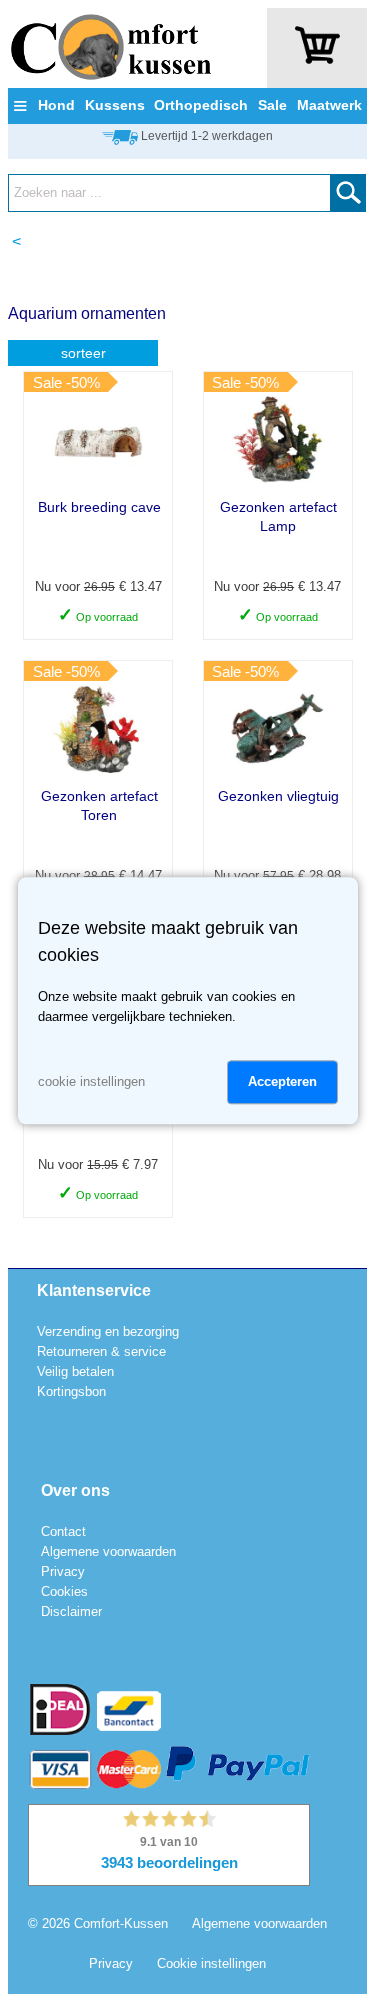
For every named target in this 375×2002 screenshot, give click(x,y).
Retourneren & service (101, 1351)
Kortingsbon (71, 1391)
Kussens (115, 105)
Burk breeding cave (99, 507)
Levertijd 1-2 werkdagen (207, 136)
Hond (56, 105)
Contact (63, 1531)
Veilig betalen (75, 1371)
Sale (272, 105)
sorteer (83, 353)
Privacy (63, 1571)
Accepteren (282, 1082)
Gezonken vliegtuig (278, 796)
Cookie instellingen (211, 1963)
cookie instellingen (91, 1082)
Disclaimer (71, 1611)
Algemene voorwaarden (108, 1551)
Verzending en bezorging (108, 1331)
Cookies (64, 1591)
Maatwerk (329, 105)
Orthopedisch (201, 105)
